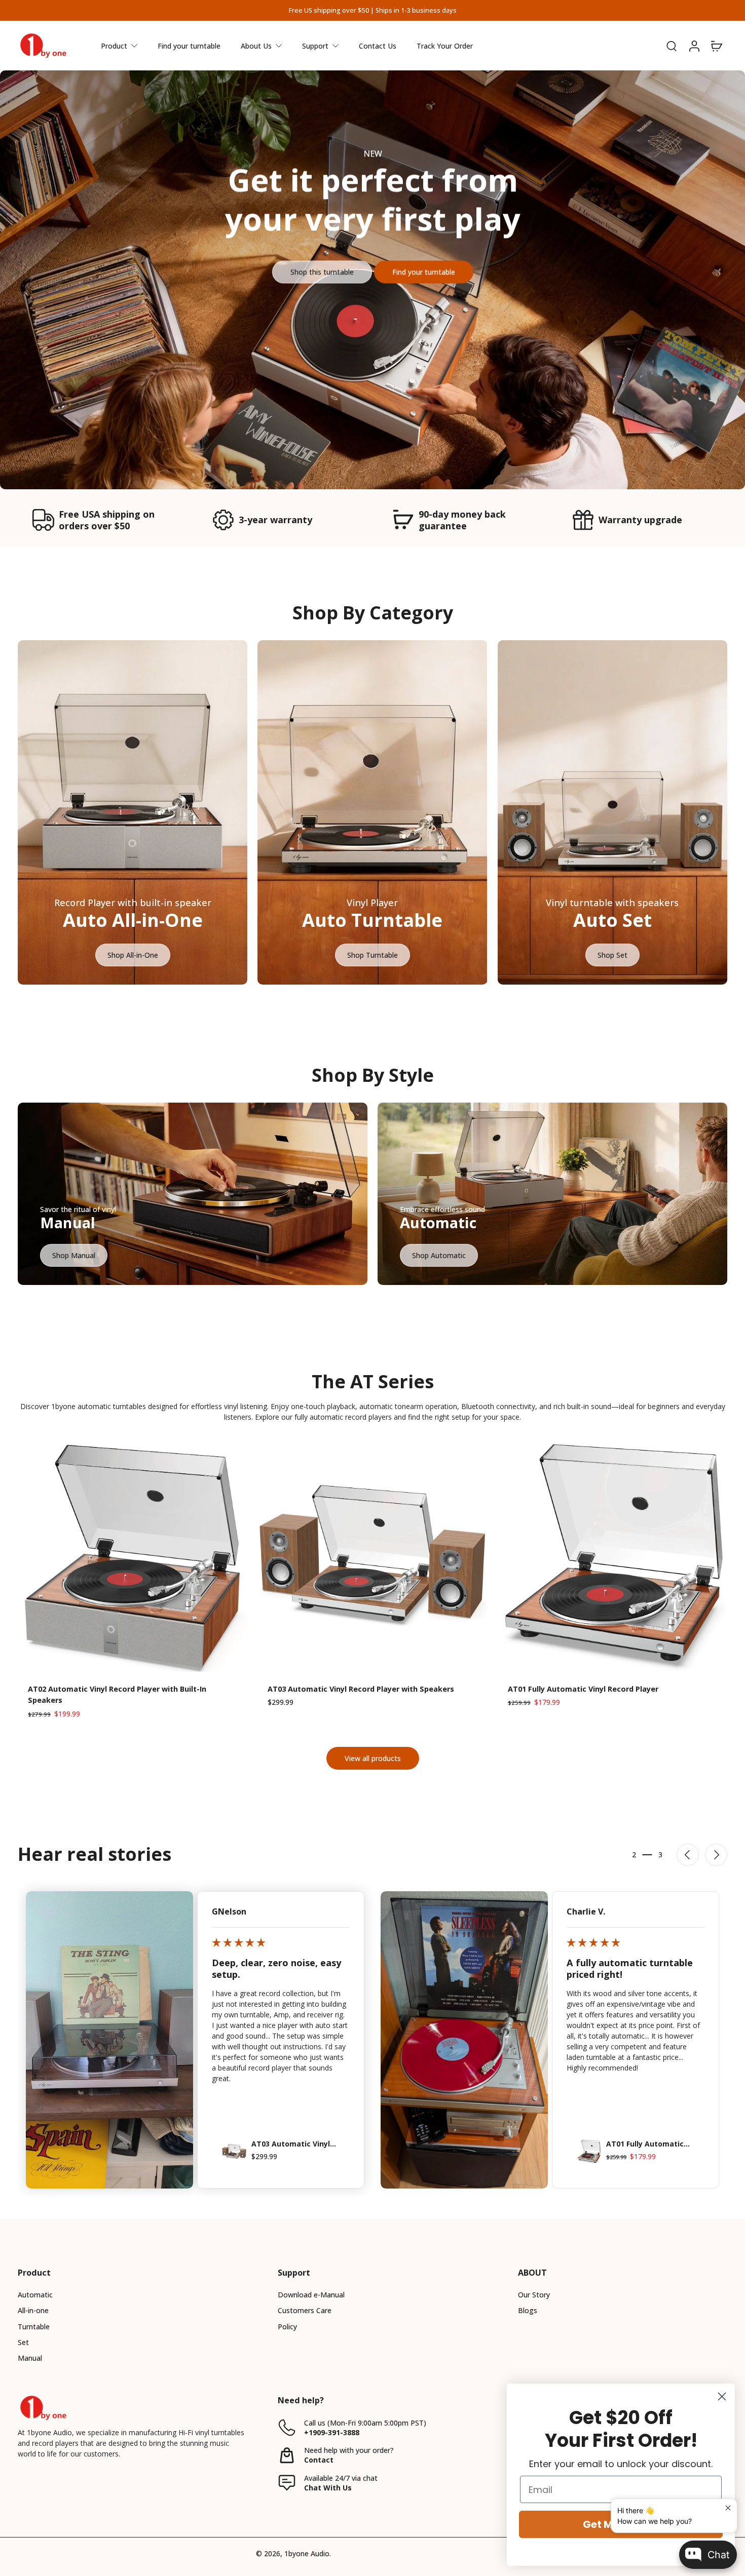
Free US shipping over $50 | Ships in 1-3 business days (373, 10)
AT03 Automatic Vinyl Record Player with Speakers (361, 1689)
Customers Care (305, 2310)
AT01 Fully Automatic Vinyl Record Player (583, 1689)
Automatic (35, 2295)
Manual (30, 2358)
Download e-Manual (311, 2295)
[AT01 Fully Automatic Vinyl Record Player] (612, 1557)
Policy (287, 2327)
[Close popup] (728, 2508)
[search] (672, 46)
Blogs (528, 2310)
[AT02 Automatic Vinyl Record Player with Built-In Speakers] (133, 1557)
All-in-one (33, 2310)
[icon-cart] (716, 46)
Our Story (534, 2295)
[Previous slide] (688, 1855)
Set (23, 2342)
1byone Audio (307, 2553)
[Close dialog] (722, 2396)
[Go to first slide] (716, 1855)
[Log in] (694, 46)
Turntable (34, 2327)
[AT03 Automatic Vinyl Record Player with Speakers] (372, 1557)
